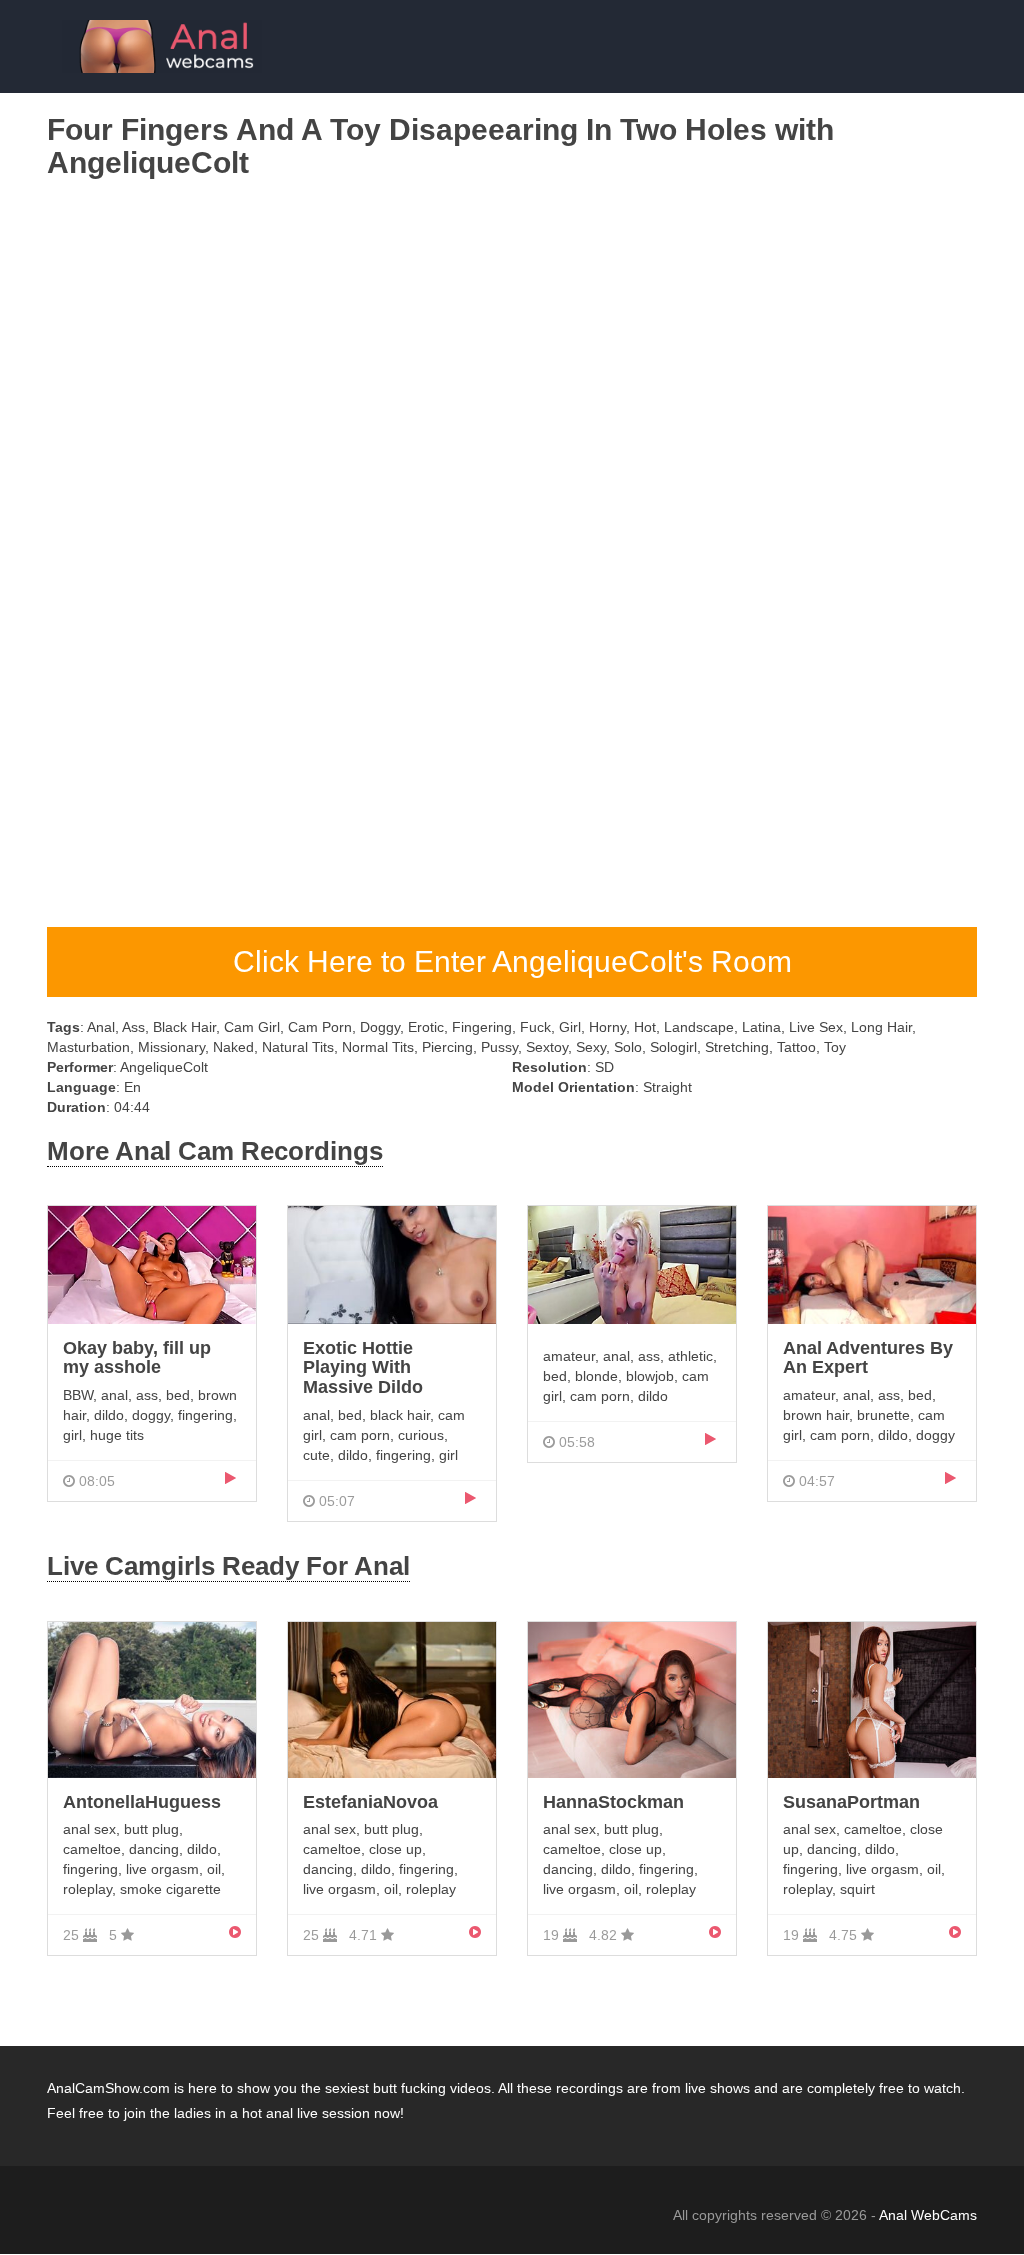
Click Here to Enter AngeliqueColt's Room (512, 961)
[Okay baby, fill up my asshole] (152, 1264)
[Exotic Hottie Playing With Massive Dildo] (392, 1264)
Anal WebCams (928, 2215)
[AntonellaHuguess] (152, 1698)
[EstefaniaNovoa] (392, 1698)
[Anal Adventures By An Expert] (872, 1264)
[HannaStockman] (632, 1698)
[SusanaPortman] (872, 1698)
